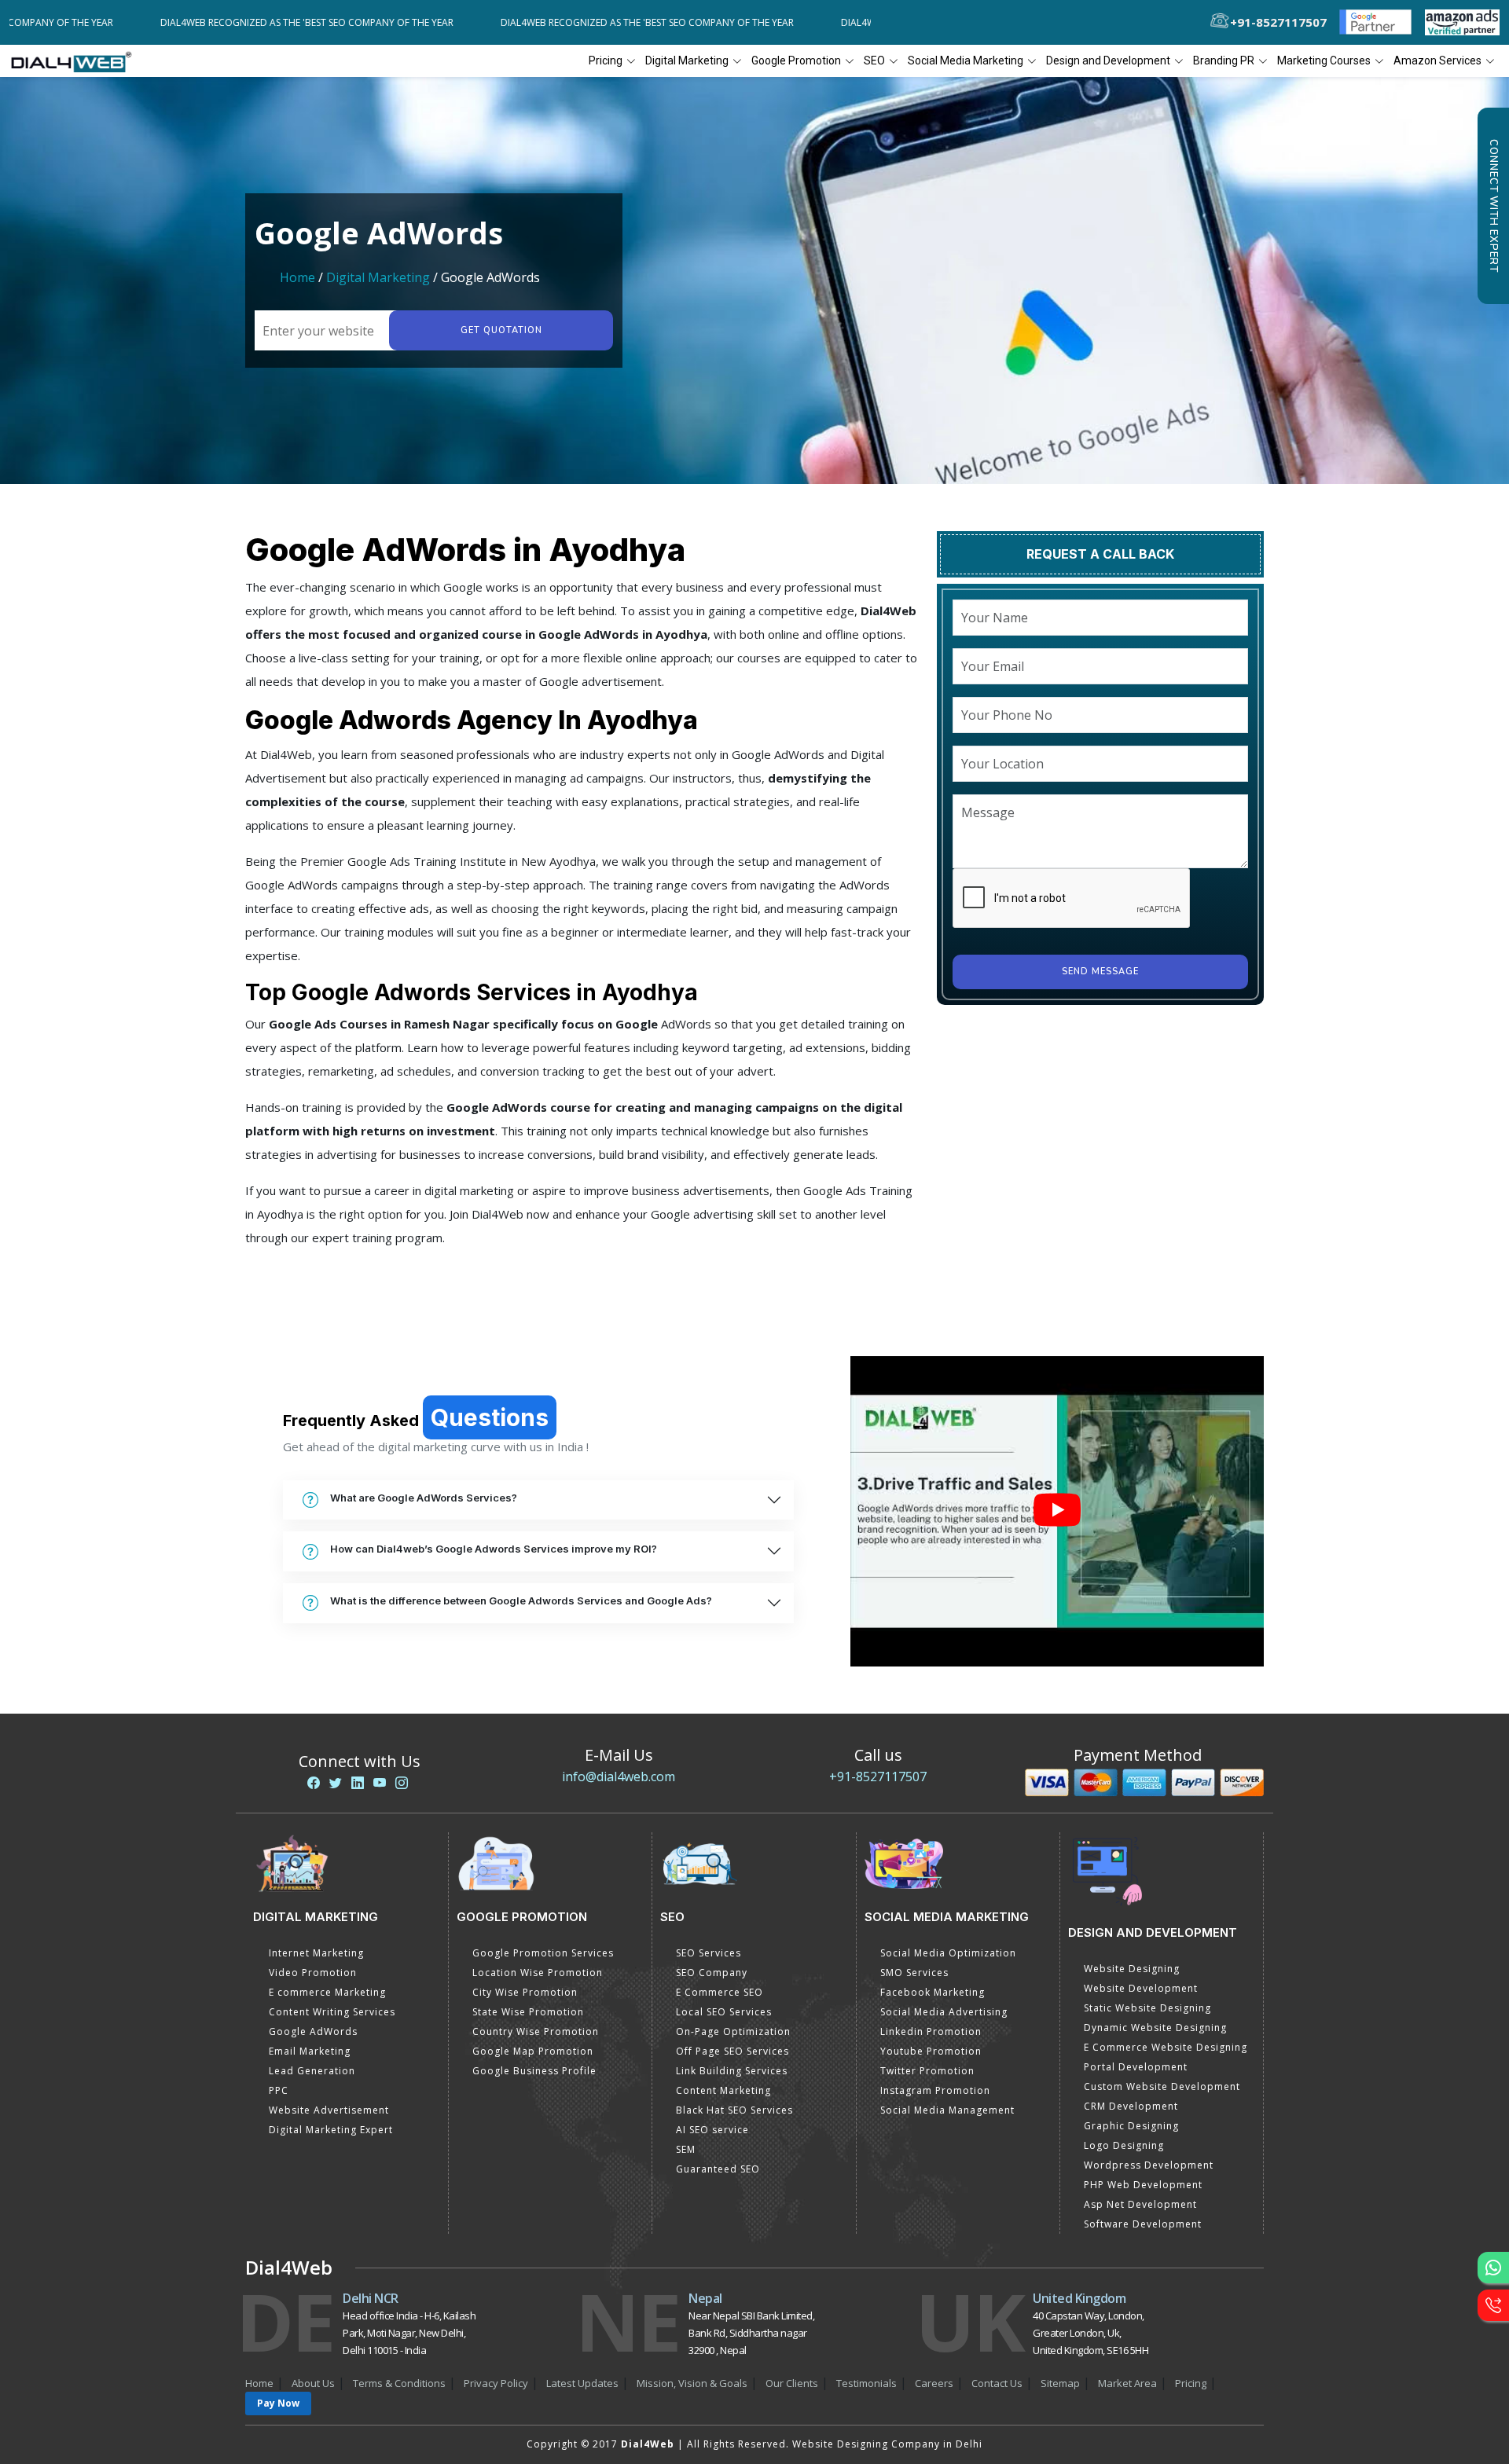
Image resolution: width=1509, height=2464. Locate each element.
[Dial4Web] (77, 61)
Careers (934, 2383)
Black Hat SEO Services (734, 2110)
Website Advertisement (329, 2110)
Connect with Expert (1493, 206)
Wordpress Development (1149, 2165)
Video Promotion (313, 1973)
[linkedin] (358, 1783)
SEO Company (712, 1973)
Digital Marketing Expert (331, 2130)
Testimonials (866, 2383)
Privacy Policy (496, 2383)
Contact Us (997, 2383)
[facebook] (314, 1783)
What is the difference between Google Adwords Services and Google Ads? (521, 1600)
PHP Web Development (1143, 2185)
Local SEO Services (724, 2012)
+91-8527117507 (878, 1776)
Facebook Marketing (933, 1992)
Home (297, 277)
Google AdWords (313, 2031)
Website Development (1141, 1988)
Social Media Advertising (944, 2012)
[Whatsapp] (1493, 2268)
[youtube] (380, 1783)
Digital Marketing (378, 277)
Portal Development (1136, 2067)
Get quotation (501, 330)
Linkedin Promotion (931, 2031)
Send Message (1100, 972)
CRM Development (1131, 2106)
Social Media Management (947, 2110)
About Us (313, 2383)
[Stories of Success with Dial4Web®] (1057, 1511)
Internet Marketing (316, 1953)
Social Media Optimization (948, 1953)
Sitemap (1060, 2383)
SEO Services (709, 1953)
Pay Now (278, 2403)
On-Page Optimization (733, 2031)
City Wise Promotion (525, 1992)
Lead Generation (312, 2071)
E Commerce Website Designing (1166, 2047)
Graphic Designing (1131, 2126)
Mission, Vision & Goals (692, 2383)
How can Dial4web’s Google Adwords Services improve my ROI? (494, 1549)
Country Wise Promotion (536, 2031)
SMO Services (914, 1973)
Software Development (1143, 2224)
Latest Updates (582, 2383)
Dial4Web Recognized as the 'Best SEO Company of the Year (212, 22)
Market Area (1127, 2383)
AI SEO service (712, 2130)
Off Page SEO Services (732, 2051)
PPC (279, 2090)
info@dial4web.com (619, 1776)
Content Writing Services (332, 2012)
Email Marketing (310, 2051)
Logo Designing (1124, 2145)
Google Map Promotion (533, 2051)
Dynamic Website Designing (1155, 2028)
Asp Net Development (1140, 2204)
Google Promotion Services (543, 1953)
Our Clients (792, 2383)
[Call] (1493, 2305)
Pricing (606, 60)
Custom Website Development (1162, 2086)
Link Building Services (732, 2071)
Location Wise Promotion (538, 1973)
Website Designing (1132, 1969)
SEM (686, 2149)
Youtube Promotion (931, 2051)
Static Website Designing (1147, 2008)
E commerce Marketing (327, 1992)
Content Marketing (723, 2090)
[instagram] (402, 1783)
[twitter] (336, 1783)
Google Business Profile (534, 2071)
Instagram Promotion (935, 2090)
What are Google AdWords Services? (424, 1498)
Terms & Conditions (399, 2383)
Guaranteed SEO (718, 2169)
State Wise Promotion (528, 2012)
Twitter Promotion (927, 2071)
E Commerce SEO (720, 1992)
